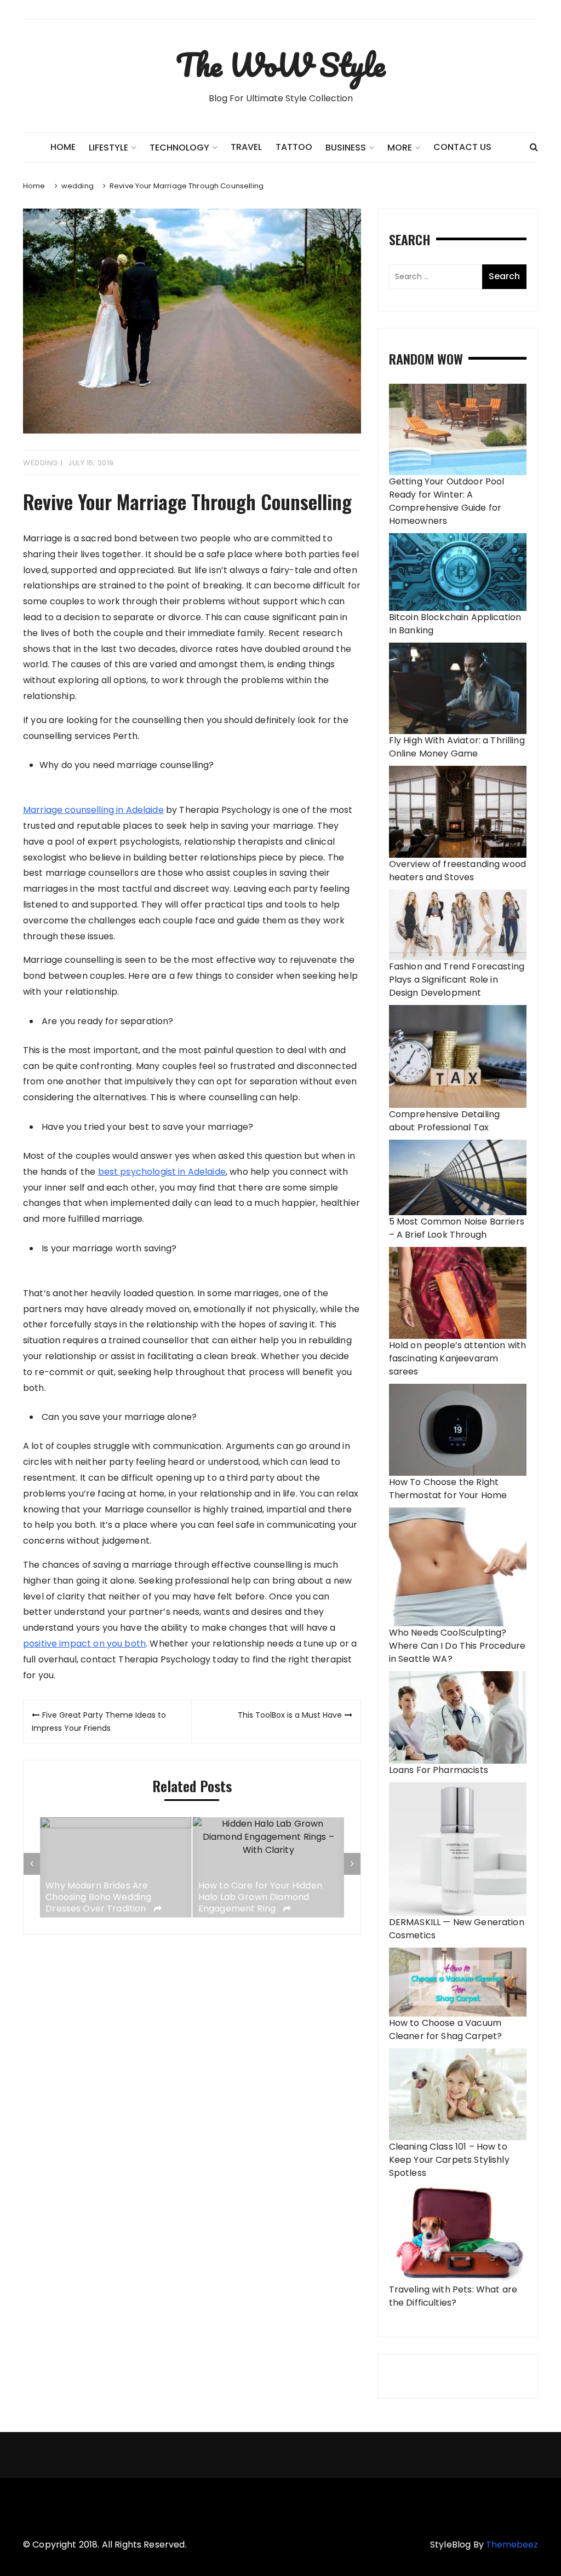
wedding (41, 463)
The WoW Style (280, 65)
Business (346, 148)
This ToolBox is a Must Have (290, 1715)
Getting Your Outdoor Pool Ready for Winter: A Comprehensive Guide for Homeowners (447, 501)
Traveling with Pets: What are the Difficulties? (453, 2296)
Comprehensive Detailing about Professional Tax (444, 1121)
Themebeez (512, 2545)
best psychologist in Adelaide (162, 1172)
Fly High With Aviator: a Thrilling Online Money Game (457, 747)
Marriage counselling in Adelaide (93, 810)
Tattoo (294, 147)
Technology (179, 148)
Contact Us (462, 147)
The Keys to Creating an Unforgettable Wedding (251, 1897)
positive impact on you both (84, 1644)
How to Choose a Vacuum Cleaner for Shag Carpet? (446, 2029)
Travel (246, 147)
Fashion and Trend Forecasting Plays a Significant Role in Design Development (457, 980)
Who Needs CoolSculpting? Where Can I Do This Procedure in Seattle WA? (457, 1646)
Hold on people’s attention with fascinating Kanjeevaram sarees (458, 1358)
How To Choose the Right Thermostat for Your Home (448, 1489)
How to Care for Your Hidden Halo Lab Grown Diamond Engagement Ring (108, 1897)
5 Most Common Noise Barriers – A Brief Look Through (457, 1228)
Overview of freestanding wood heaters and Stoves (457, 871)
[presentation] (32, 1864)
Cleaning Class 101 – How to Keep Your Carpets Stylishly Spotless (449, 2160)
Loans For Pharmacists (439, 1770)
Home (63, 147)
